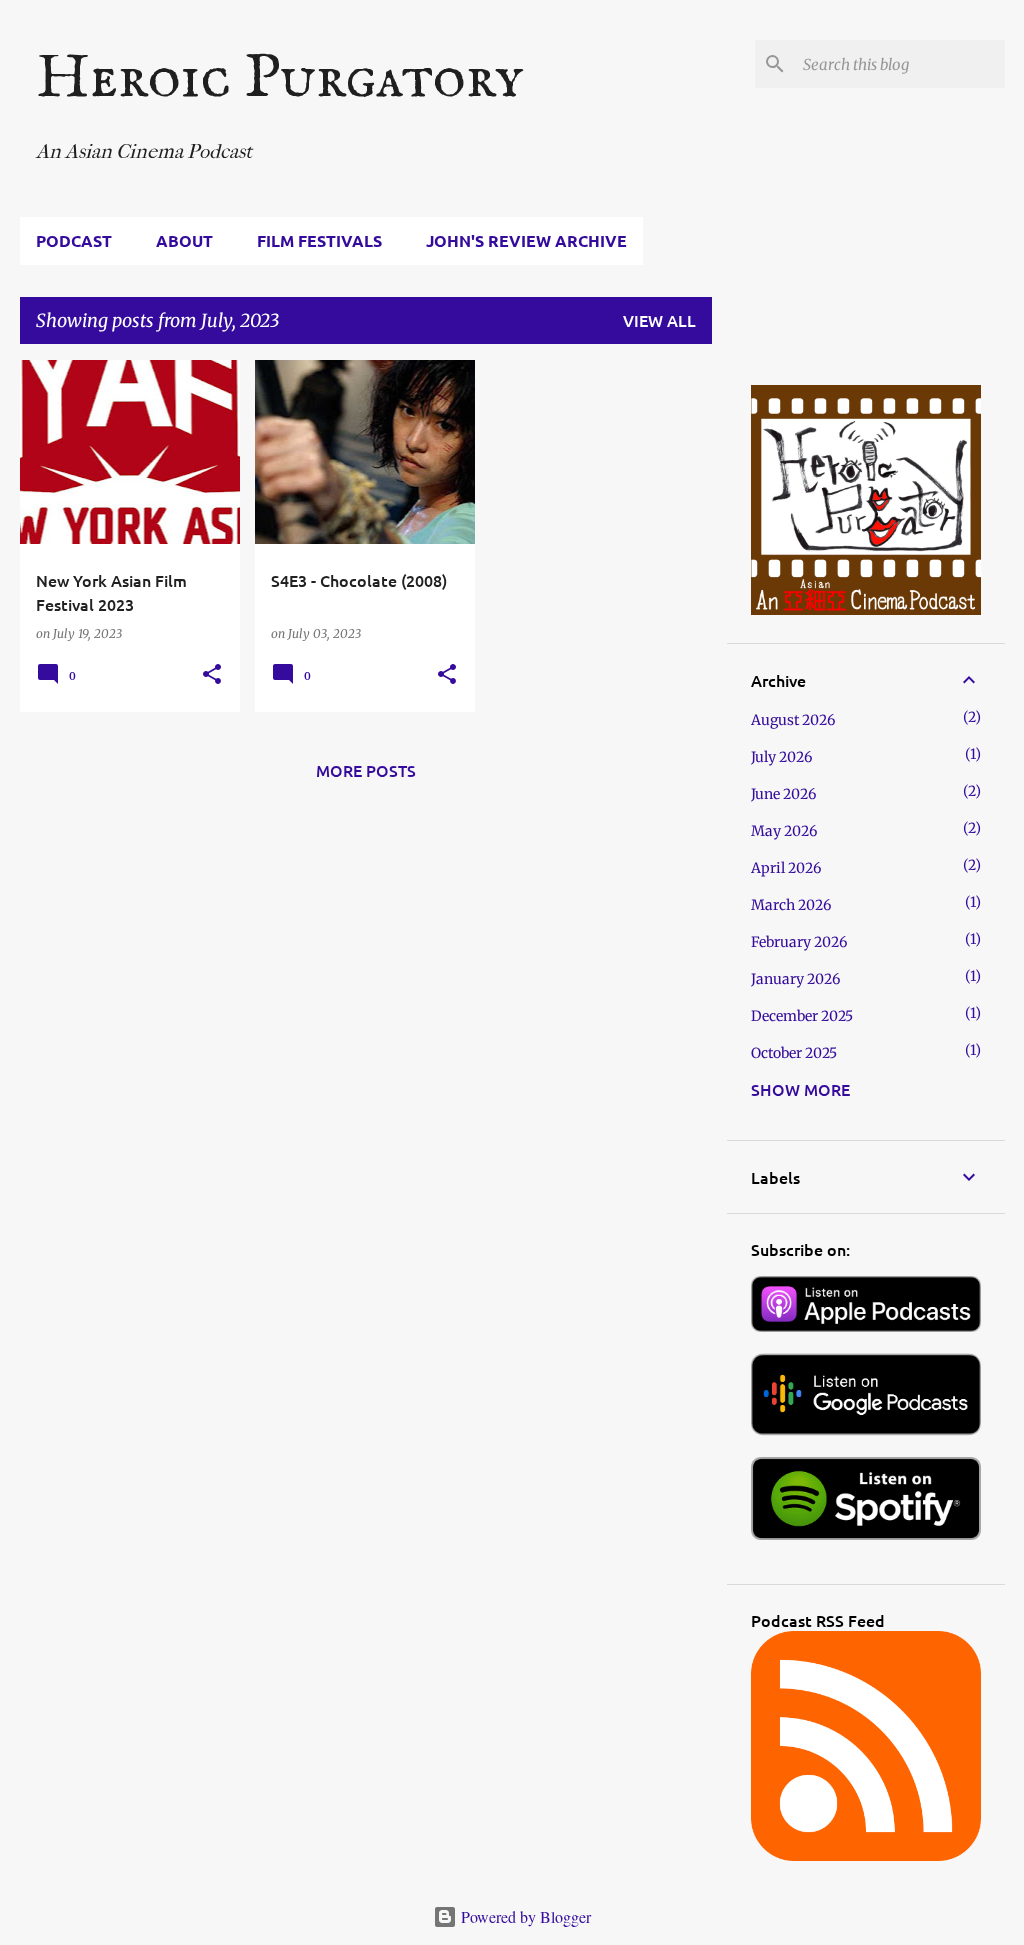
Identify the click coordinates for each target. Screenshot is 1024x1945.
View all (659, 320)
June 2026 (783, 794)
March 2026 (791, 905)
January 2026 (795, 979)
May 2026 (784, 831)
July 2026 (781, 757)
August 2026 (793, 720)
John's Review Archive (526, 240)
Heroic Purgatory (280, 79)
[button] (212, 675)
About (184, 240)
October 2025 (794, 1053)
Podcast (74, 240)
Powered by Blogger (524, 1916)
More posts (366, 770)
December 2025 (802, 1016)
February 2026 (799, 942)
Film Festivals (319, 240)
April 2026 (786, 868)
